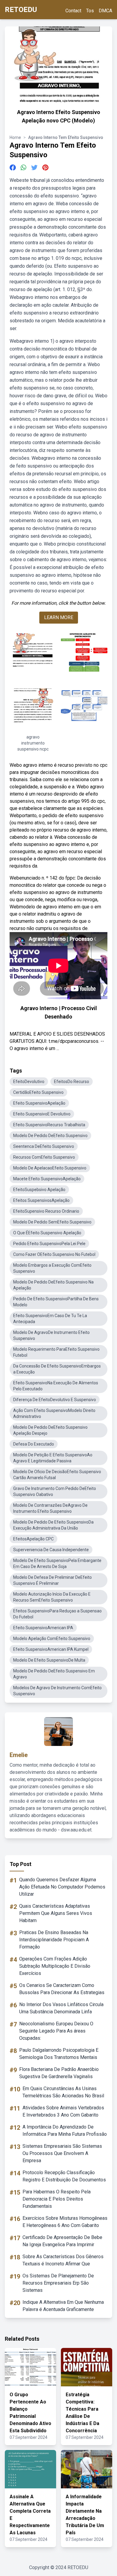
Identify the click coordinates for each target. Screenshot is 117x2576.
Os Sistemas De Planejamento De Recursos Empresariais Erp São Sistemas (58, 2283)
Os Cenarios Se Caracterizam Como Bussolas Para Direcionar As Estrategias (62, 1989)
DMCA (105, 11)
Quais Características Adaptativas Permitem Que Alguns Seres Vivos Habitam (56, 1913)
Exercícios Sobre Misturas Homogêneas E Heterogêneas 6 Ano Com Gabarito (65, 2222)
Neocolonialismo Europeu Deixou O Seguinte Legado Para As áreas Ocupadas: (56, 2031)
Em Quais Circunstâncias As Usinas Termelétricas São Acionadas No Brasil (63, 2092)
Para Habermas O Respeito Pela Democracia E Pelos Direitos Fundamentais (57, 2199)
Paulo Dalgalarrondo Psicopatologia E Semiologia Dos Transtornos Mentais (59, 2054)
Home (15, 137)
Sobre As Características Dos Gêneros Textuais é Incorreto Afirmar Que (63, 2260)
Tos (90, 11)
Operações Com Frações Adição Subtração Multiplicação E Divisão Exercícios (55, 1966)
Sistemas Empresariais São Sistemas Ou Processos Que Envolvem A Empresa (62, 2153)
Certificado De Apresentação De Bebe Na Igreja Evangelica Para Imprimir (62, 2241)
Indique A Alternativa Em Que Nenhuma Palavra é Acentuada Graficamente (63, 2306)
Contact (73, 11)
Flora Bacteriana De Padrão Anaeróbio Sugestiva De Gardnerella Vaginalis (59, 2073)
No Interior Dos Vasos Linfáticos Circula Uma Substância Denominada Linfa (61, 2008)
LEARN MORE (59, 617)
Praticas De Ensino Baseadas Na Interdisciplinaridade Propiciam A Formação (54, 1940)
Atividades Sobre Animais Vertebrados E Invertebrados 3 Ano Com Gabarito (63, 2111)
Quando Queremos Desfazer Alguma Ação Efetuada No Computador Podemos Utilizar (62, 1887)
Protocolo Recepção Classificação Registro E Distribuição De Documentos (64, 2176)
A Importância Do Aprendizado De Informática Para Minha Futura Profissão (65, 2131)
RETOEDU (21, 10)
